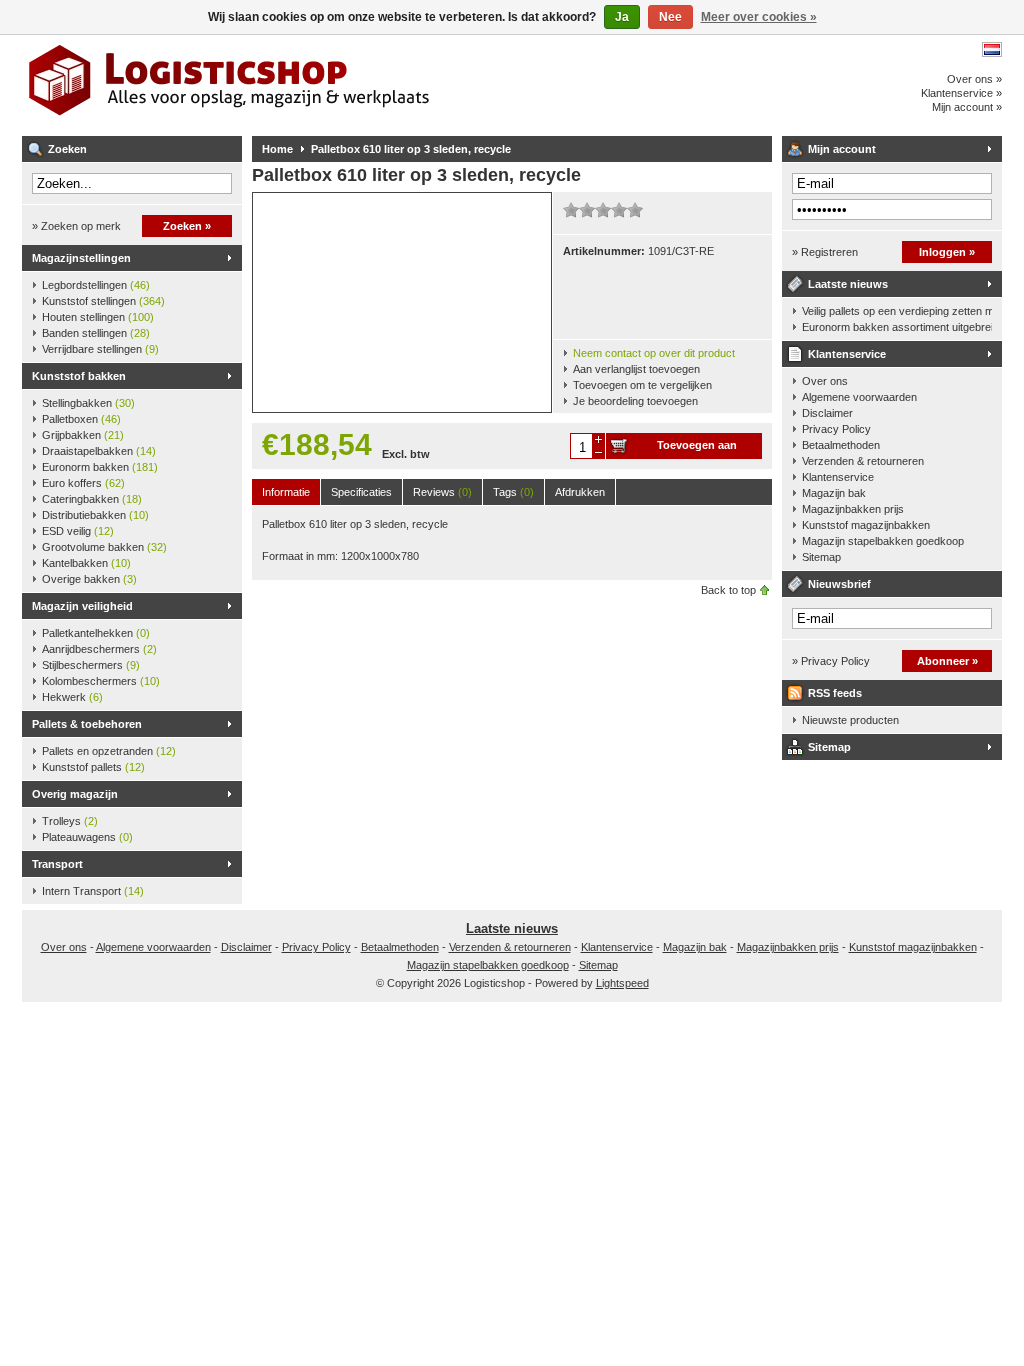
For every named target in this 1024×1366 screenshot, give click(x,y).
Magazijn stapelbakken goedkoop (883, 541)
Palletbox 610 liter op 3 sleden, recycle (411, 149)
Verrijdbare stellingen (100, 349)
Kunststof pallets (93, 767)
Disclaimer (827, 413)
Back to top (728, 590)
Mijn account (842, 149)
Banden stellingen (96, 333)
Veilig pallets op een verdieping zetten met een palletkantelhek (897, 311)
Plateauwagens (87, 837)
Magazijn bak (834, 493)
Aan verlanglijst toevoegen (636, 369)
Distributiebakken (95, 515)
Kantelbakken (86, 563)
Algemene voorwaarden (859, 397)
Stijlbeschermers (91, 665)
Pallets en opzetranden (109, 751)
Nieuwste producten (850, 720)
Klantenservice (847, 354)
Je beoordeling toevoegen (635, 401)
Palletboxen (81, 419)
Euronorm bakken (100, 467)
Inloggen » (947, 252)
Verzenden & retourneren (863, 461)
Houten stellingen (98, 317)
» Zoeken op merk (76, 226)
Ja (622, 17)
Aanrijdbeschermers (99, 649)
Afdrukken (580, 492)
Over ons (825, 381)
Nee (670, 17)
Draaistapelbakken (99, 451)
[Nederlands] (992, 49)
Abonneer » (947, 661)
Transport (57, 864)
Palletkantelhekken (96, 633)
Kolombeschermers (101, 681)
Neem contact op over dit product (654, 353)
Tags (513, 492)
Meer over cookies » (759, 17)
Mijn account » (967, 107)
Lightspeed (622, 983)
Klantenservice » (961, 93)
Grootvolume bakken (104, 547)
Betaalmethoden (841, 445)
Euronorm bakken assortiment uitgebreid (897, 327)
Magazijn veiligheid (82, 606)
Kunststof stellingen (103, 301)
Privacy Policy (836, 429)
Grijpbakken (83, 435)
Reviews (442, 492)
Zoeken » (187, 226)
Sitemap (821, 557)
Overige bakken (89, 579)
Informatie (286, 492)
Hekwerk (72, 697)
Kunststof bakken (79, 376)
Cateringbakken (92, 499)
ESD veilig (78, 531)
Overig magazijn (75, 794)
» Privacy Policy (831, 661)
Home (277, 149)
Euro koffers (83, 483)
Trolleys (70, 821)
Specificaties (361, 492)
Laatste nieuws (848, 284)
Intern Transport (93, 891)
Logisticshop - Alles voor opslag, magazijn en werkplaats (287, 85)
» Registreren (825, 252)
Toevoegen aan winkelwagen (697, 449)
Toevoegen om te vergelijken (642, 385)
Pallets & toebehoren (87, 724)
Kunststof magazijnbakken (866, 525)
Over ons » (974, 79)
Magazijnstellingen (81, 258)
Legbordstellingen (96, 285)
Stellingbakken (88, 403)
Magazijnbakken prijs (853, 509)
